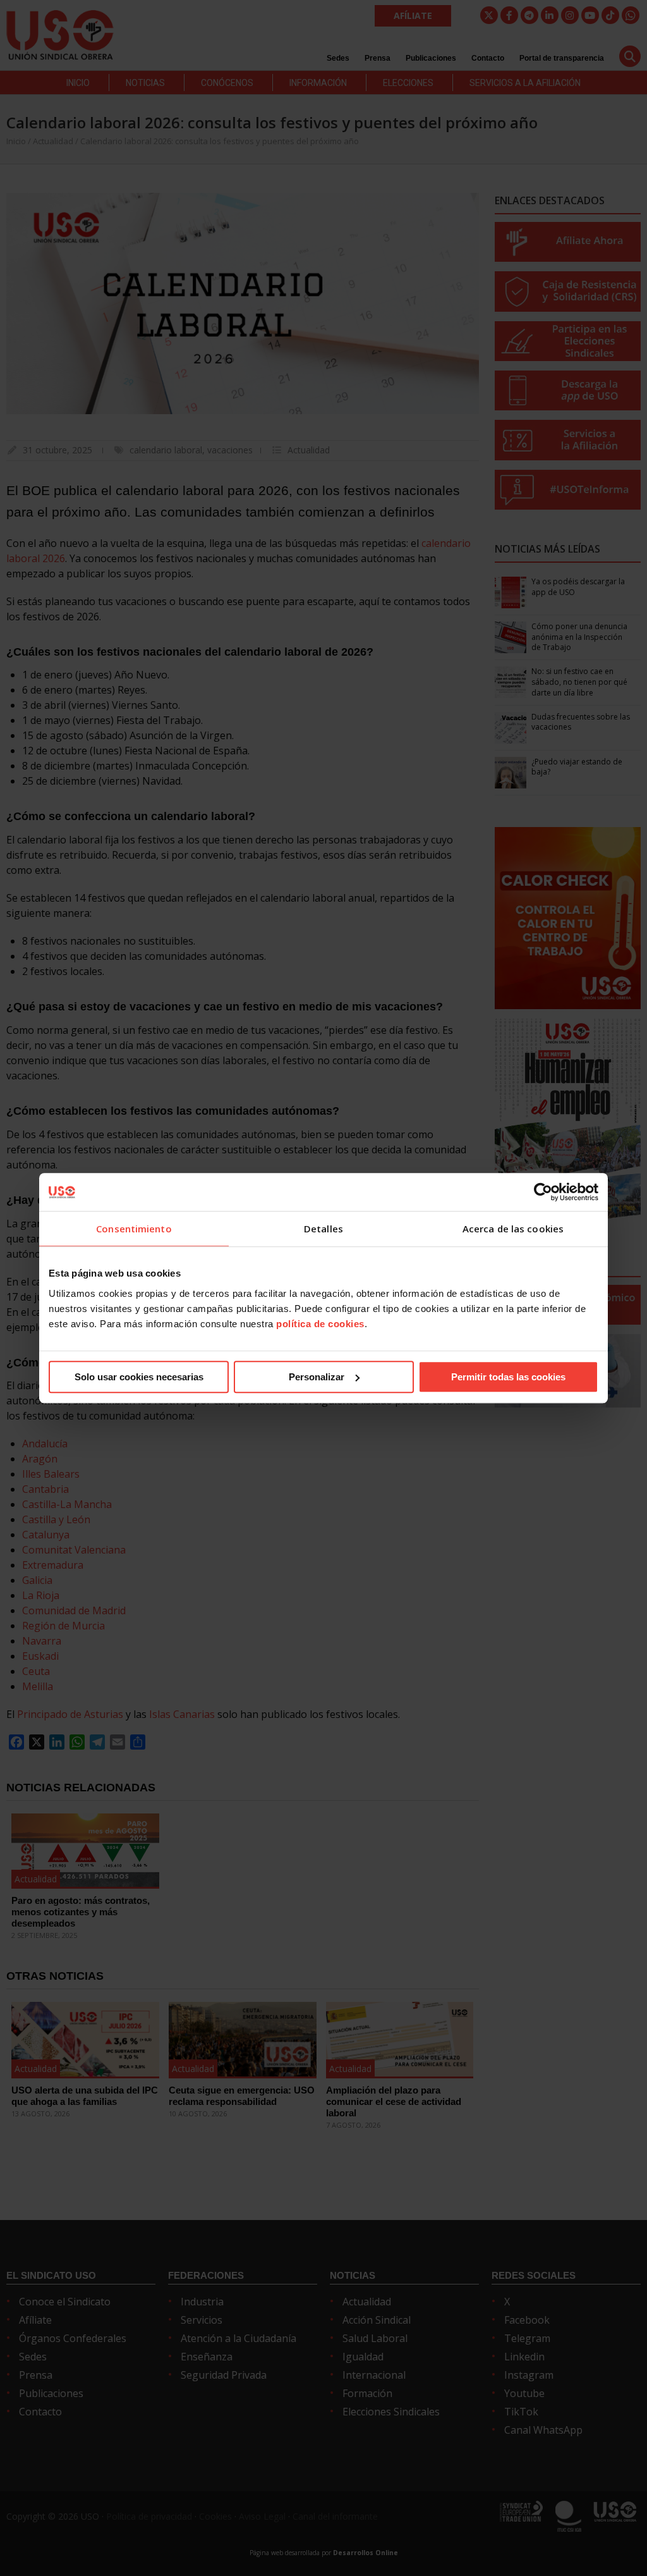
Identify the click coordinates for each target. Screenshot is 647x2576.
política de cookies (320, 1324)
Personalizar (317, 1377)
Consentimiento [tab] (134, 1229)
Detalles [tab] (323, 1229)
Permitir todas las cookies (508, 1377)
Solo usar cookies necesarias (139, 1377)
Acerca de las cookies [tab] (513, 1229)
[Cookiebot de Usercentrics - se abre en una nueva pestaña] (543, 1192)
